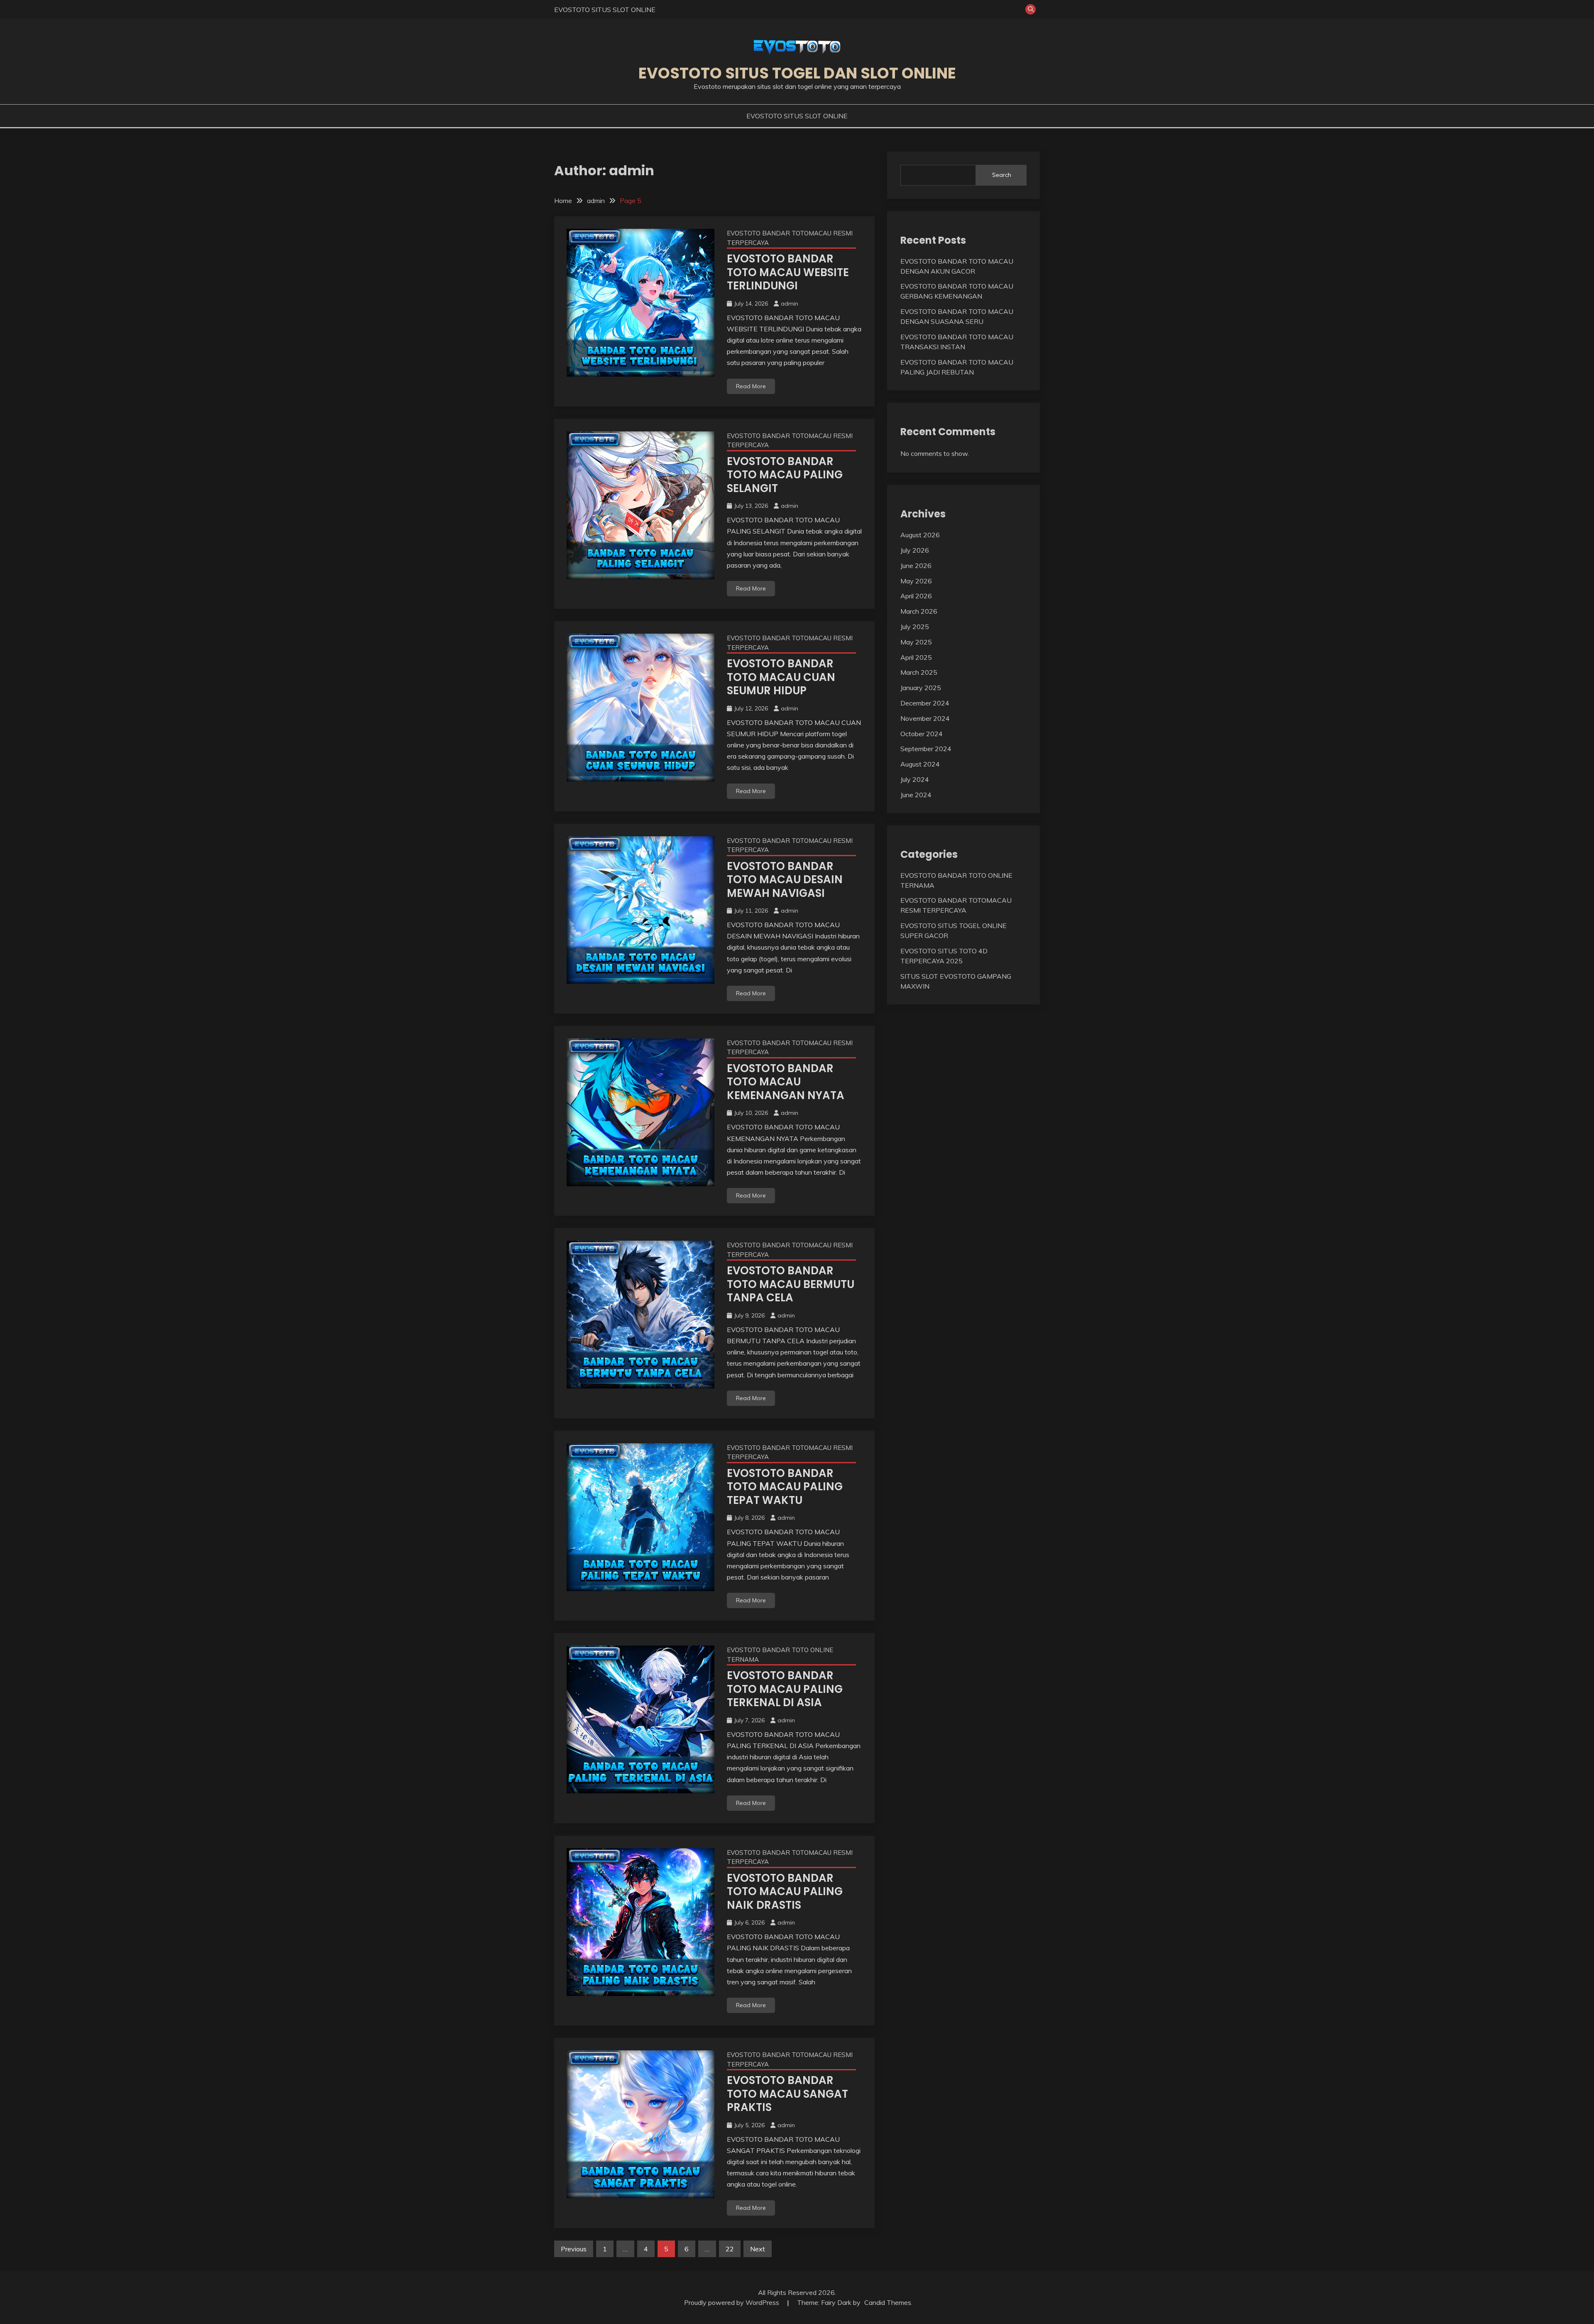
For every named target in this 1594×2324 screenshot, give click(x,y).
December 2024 (925, 703)
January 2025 (921, 688)
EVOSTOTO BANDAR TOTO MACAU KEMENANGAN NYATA (786, 1082)
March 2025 (919, 672)
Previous (574, 2249)
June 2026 (916, 566)
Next (758, 2249)
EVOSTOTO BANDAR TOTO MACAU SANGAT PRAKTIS (787, 2094)
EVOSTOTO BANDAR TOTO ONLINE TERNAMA (780, 1655)
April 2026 (916, 596)
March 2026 (919, 611)
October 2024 (922, 734)
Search (1002, 175)
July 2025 (915, 627)
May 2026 (916, 581)
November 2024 (925, 718)
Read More (751, 386)
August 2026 (920, 535)
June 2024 (916, 795)
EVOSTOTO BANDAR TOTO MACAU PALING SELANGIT (785, 475)
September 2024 (926, 749)
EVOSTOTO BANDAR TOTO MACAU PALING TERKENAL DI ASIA (785, 1689)
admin (790, 304)
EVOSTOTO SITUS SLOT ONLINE (605, 10)
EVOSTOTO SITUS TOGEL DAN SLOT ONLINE (797, 73)
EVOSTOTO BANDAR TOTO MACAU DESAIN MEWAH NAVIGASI (785, 880)
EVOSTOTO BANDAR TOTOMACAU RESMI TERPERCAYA (790, 238)
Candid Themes (888, 2302)
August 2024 (920, 764)
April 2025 (916, 657)
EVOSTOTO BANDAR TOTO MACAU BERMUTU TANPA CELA (791, 1284)
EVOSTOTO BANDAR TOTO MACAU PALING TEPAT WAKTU (785, 1487)
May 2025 (916, 642)
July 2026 (915, 550)
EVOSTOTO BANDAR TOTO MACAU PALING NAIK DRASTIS (785, 1892)
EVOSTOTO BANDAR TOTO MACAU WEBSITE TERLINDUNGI (788, 272)
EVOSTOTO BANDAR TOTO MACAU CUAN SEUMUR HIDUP (781, 677)
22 (730, 2249)
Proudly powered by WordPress (732, 2302)
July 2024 (915, 779)
